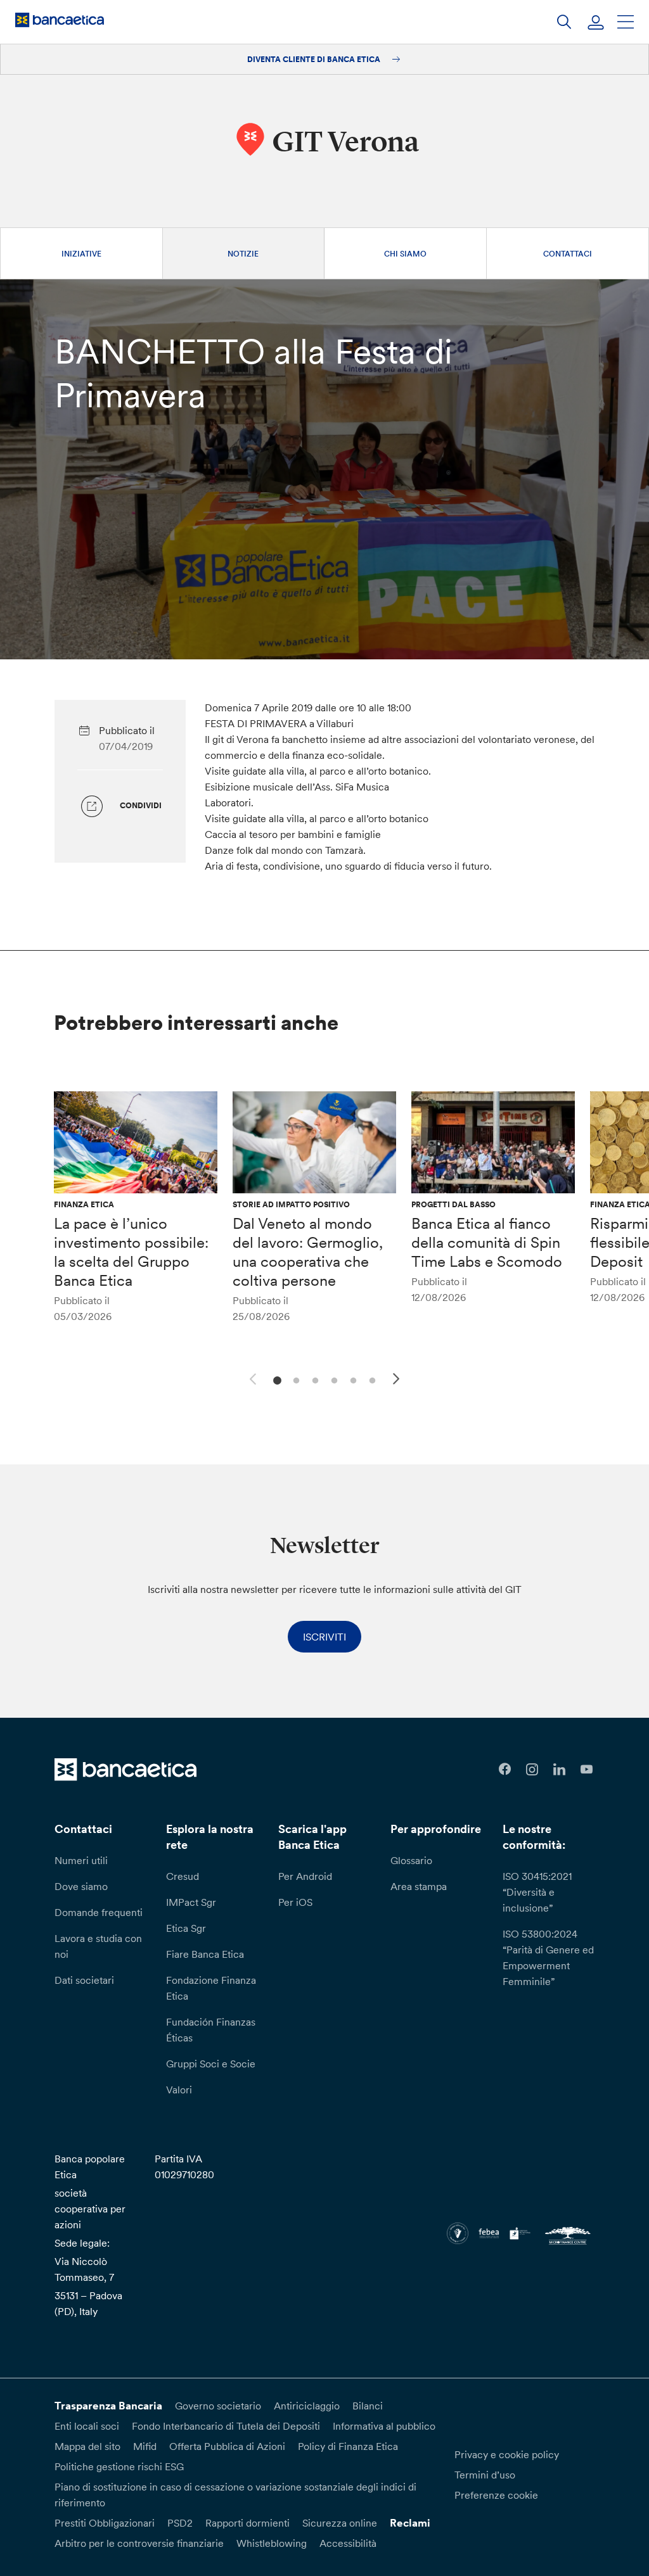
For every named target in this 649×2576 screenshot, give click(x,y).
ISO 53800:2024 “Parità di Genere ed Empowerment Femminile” (548, 1957)
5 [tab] (351, 1379)
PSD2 (180, 2523)
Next (398, 1381)
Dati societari (84, 1980)
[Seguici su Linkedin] (559, 1769)
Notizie (243, 254)
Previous (251, 1377)
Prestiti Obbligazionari (105, 2523)
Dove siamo (81, 1886)
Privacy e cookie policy (507, 2454)
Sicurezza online (340, 2523)
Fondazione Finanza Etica (211, 1988)
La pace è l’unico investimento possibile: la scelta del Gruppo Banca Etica (131, 1252)
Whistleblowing (272, 2543)
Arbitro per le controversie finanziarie (139, 2543)
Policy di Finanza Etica (348, 2446)
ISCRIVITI (324, 1637)
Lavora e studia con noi (98, 1946)
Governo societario (218, 2406)
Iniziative (81, 254)
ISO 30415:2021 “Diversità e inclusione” (537, 1892)
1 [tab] (275, 1379)
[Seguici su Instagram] (532, 1769)
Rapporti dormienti (247, 2523)
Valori (179, 2090)
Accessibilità (348, 2543)
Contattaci (568, 254)
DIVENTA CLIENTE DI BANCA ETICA (315, 59)
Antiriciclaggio (307, 2406)
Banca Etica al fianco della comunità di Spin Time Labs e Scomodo (487, 1242)
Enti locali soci (87, 2426)
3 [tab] (313, 1379)
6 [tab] (370, 1379)
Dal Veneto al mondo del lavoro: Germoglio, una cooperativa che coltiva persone (308, 1252)
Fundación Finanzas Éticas (211, 2030)
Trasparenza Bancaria (108, 2406)
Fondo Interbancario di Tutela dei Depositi (226, 2426)
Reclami (410, 2523)
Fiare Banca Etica (205, 1954)
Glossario (411, 1860)
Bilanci (368, 2406)
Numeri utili (81, 1860)
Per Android (305, 1876)
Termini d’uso (485, 2475)
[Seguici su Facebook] (505, 1769)
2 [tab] (294, 1379)
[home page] (60, 20)
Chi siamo (405, 254)
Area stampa (419, 1886)
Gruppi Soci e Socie (211, 2064)
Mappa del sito (87, 2446)
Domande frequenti (99, 1912)
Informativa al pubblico (384, 2426)
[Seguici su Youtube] (587, 1769)
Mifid (145, 2446)
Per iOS (295, 1902)
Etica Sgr (186, 1928)
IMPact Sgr (191, 1902)
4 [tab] (332, 1379)
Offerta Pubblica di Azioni (227, 2446)
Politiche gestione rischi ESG (119, 2466)
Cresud (183, 1876)
